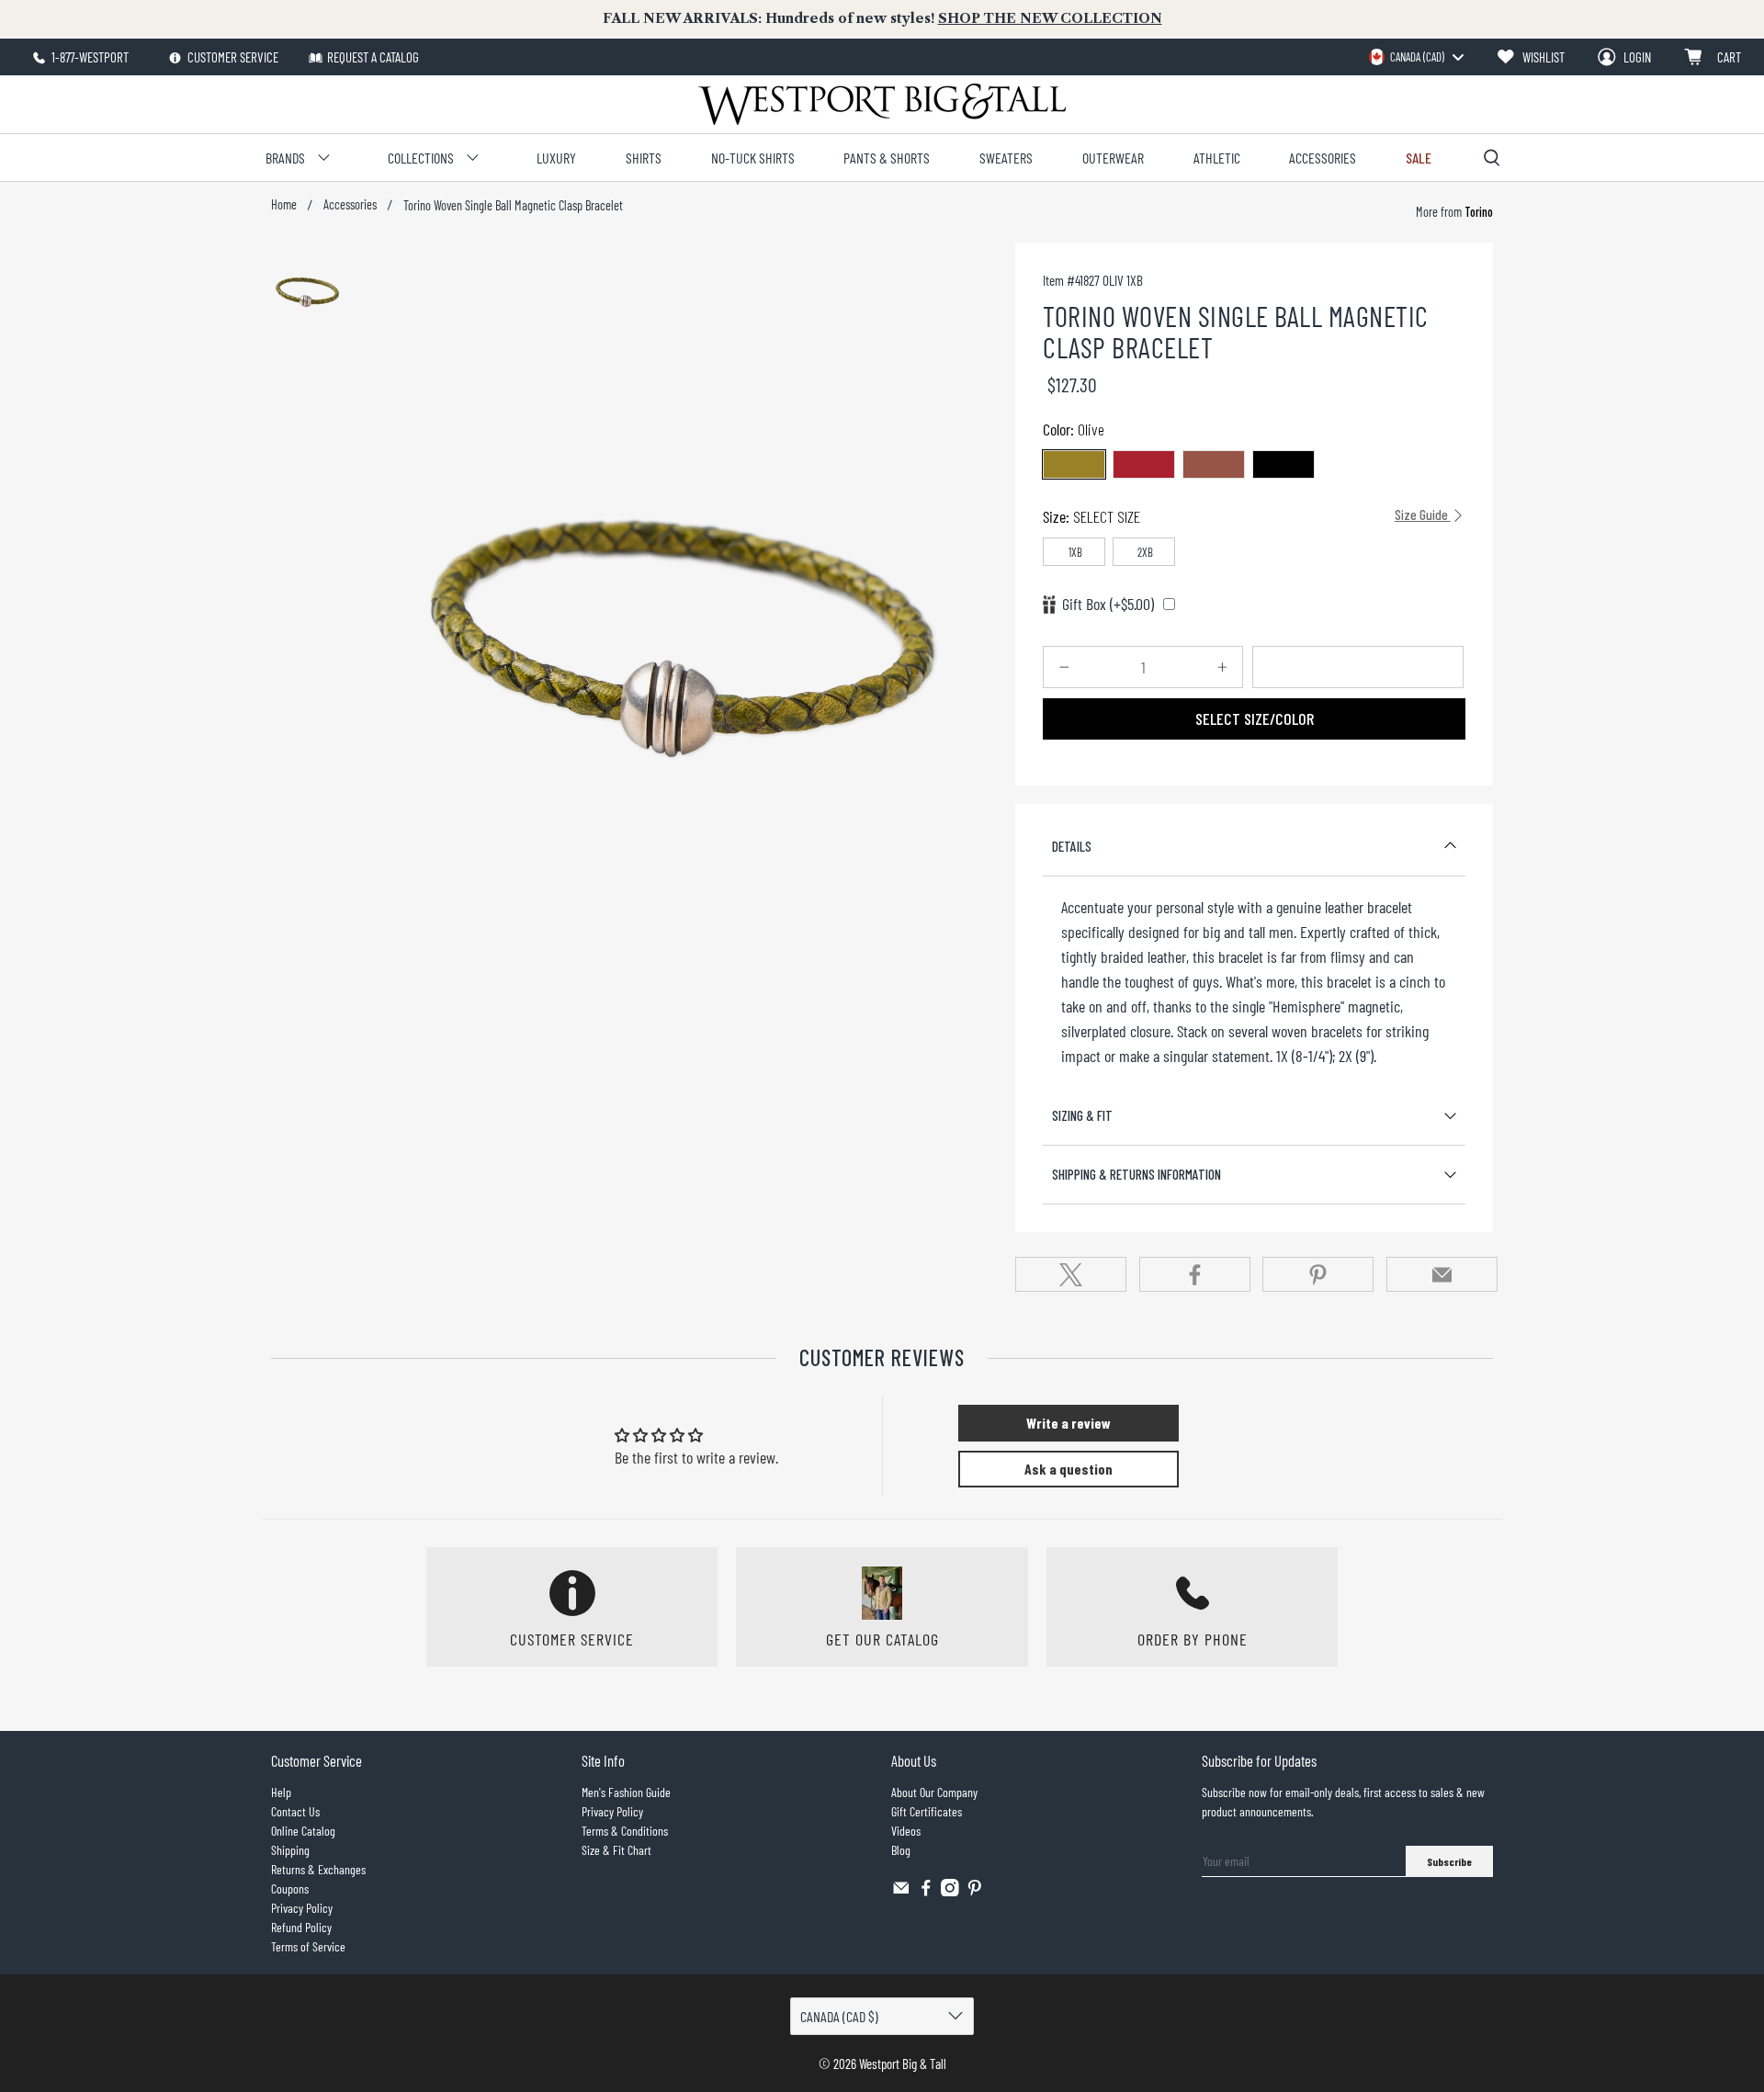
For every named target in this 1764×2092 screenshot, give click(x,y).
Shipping (290, 1850)
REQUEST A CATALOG (373, 57)
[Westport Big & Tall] (882, 104)
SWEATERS (1006, 158)
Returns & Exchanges (318, 1869)
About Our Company (934, 1792)
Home (284, 205)
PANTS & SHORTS (887, 158)
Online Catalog (303, 1831)
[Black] (1283, 464)
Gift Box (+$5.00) (1108, 604)
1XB (1075, 552)
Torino (1477, 212)
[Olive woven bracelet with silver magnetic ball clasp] (686, 594)
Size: (1247, 516)
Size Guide (1423, 515)
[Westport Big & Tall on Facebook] (926, 1891)
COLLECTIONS (421, 158)
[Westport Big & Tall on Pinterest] (975, 1891)
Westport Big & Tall (903, 2064)
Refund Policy (301, 1927)
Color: (1074, 429)
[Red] (1144, 464)
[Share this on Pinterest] (1318, 1274)
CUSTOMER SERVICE (232, 57)
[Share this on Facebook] (1195, 1274)
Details (1072, 846)
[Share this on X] (1071, 1274)
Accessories (350, 205)
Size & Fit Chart (616, 1850)
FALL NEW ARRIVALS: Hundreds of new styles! (882, 18)
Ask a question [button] (1069, 1469)
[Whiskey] (1214, 464)
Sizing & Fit (1082, 1115)
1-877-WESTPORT (89, 57)
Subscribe (1449, 1861)
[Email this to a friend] (1442, 1274)
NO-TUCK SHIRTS (753, 158)
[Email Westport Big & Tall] (901, 1891)
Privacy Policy (302, 1908)
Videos (906, 1831)
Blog (901, 1850)
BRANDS (285, 158)
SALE (1419, 158)
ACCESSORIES (1323, 158)
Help (281, 1792)
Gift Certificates (927, 1811)
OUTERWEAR (1113, 158)
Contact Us (295, 1811)
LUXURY (556, 158)
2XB (1145, 552)
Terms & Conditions (625, 1831)
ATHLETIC (1217, 158)
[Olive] (1074, 464)
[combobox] (1416, 57)
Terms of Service (308, 1946)
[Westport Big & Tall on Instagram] (950, 1891)
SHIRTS (644, 158)
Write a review (1069, 1423)
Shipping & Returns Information (1136, 1174)
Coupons (290, 1888)
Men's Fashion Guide (626, 1792)
